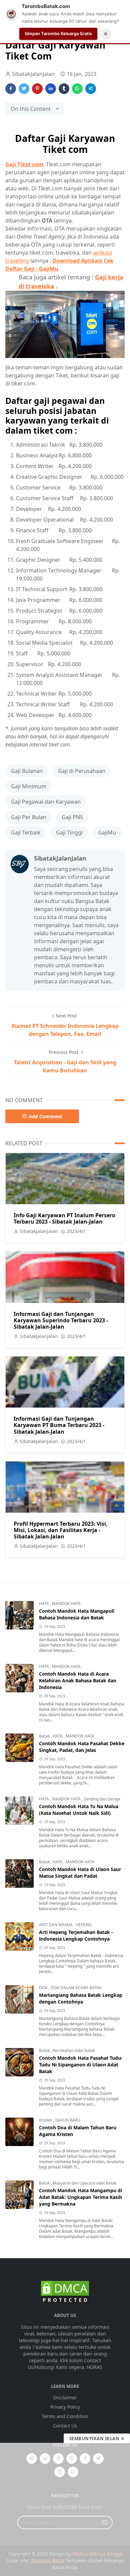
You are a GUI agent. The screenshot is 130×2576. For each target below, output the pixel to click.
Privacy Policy (65, 2407)
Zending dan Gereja (102, 1799)
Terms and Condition (65, 2416)
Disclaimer (65, 2397)
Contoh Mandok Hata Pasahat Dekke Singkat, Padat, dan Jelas (82, 1747)
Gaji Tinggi (69, 832)
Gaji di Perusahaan (82, 771)
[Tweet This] (24, 89)
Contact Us (65, 2426)
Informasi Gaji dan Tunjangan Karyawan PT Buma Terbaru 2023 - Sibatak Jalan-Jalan (59, 1425)
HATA (44, 1604)
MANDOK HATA (66, 1604)
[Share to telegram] (91, 89)
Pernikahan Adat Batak (74, 2051)
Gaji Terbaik (26, 832)
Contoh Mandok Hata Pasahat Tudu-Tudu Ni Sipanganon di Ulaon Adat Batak (81, 2065)
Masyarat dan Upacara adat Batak (84, 2183)
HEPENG (84, 1925)
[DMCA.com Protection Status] (65, 2292)
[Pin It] (37, 89)
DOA (44, 1988)
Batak (45, 1736)
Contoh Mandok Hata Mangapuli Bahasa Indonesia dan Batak (77, 1614)
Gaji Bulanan (27, 771)
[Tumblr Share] (64, 89)
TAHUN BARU (68, 2120)
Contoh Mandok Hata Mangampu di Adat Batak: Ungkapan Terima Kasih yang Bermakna (80, 2197)
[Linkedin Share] (51, 89)
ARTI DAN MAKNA (56, 1925)
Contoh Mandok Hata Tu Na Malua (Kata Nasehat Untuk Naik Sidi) (79, 1810)
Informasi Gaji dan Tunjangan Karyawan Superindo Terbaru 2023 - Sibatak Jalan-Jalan (61, 1320)
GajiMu (107, 832)
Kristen (46, 2120)
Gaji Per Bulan (29, 817)
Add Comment (45, 1116)
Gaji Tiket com (24, 164)
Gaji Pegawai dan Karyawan (46, 802)
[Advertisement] (65, 2509)
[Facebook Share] (11, 89)
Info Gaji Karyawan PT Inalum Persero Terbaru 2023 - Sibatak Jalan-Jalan (64, 1218)
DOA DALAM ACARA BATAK (76, 1988)
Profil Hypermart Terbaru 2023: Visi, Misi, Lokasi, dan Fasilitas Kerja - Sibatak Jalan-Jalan (61, 1530)
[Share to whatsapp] (77, 89)
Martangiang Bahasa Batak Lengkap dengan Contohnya (81, 1998)
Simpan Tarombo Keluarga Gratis (58, 33)
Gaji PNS (72, 817)
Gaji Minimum (29, 786)
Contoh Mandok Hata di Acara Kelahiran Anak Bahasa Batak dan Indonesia (78, 1680)
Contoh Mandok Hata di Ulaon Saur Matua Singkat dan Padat (80, 1873)
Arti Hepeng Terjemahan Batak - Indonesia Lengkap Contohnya (76, 1935)
